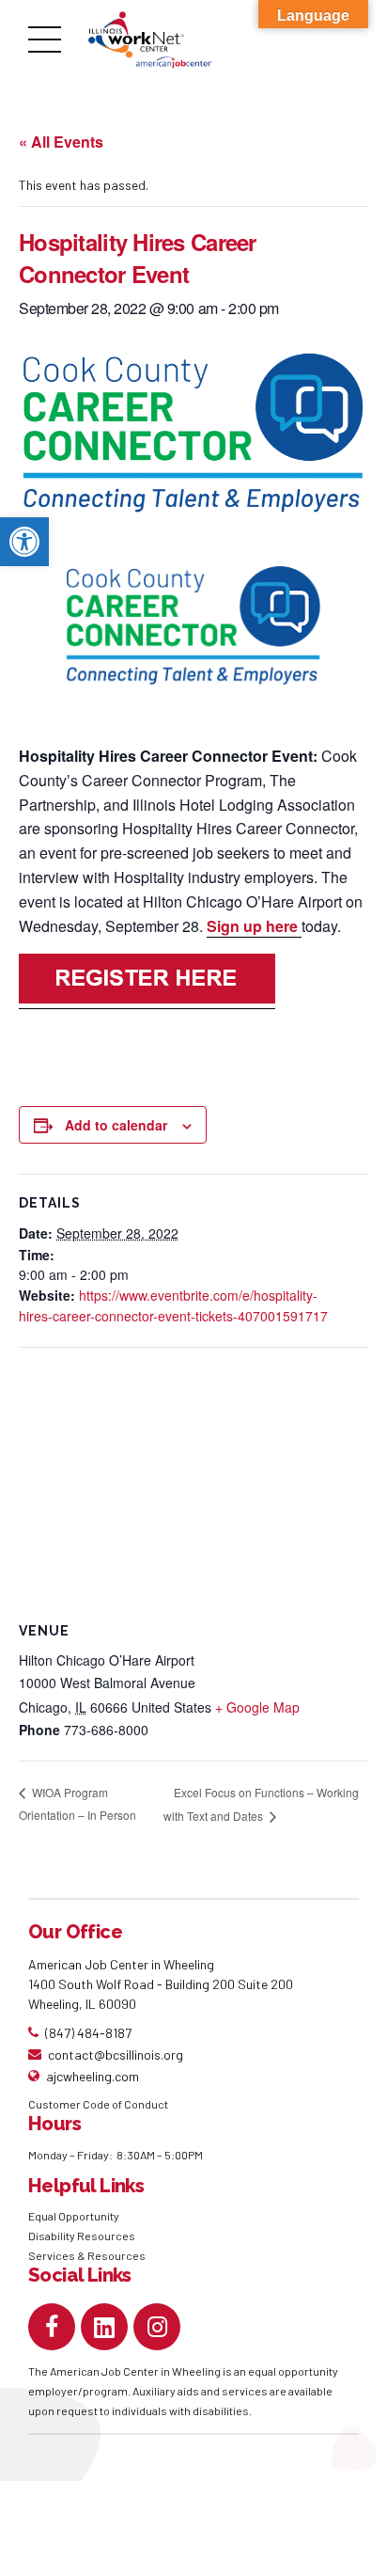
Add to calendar (116, 1125)
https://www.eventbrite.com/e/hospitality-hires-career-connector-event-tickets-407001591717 (173, 1305)
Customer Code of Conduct (98, 2104)
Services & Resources (87, 2255)
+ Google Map (257, 1707)
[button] (24, 542)
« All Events (61, 142)
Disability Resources (82, 2236)
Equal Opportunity (75, 2216)
